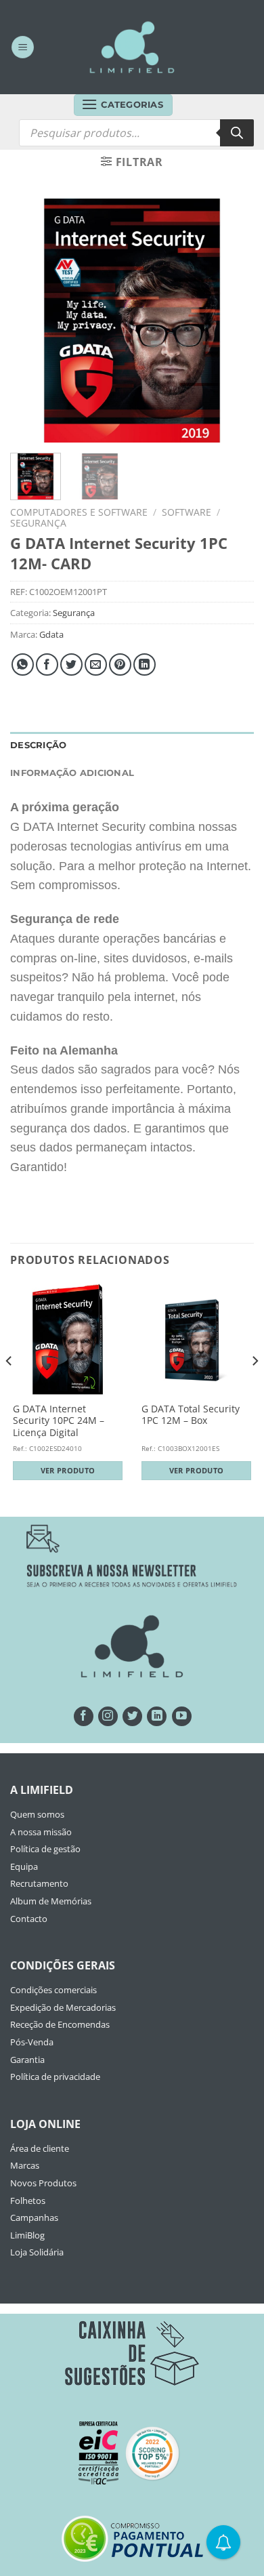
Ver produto (68, 1470)
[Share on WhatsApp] (23, 665)
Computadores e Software (79, 512)
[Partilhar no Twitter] (71, 665)
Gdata (51, 634)
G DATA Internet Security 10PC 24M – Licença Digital (59, 1421)
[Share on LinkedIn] (145, 665)
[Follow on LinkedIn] (157, 1716)
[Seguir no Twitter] (132, 1716)
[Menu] (23, 47)
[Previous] (32, 321)
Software (186, 512)
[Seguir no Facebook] (84, 1716)
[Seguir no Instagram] (108, 1716)
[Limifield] (132, 47)
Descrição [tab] (38, 745)
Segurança (38, 523)
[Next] (232, 321)
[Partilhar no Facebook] (47, 665)
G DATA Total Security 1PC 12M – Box (191, 1415)
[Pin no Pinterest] (120, 665)
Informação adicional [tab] (72, 773)
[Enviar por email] (96, 665)
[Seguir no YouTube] (182, 1716)
